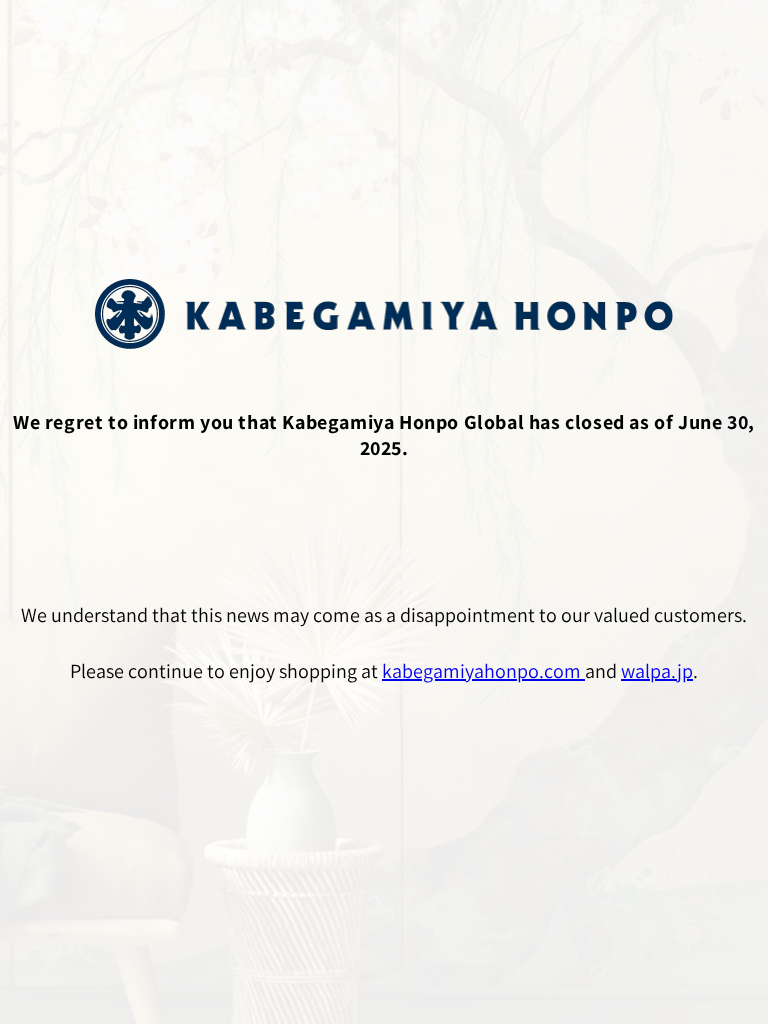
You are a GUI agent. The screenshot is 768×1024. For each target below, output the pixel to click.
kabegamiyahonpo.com (483, 671)
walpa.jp (657, 671)
